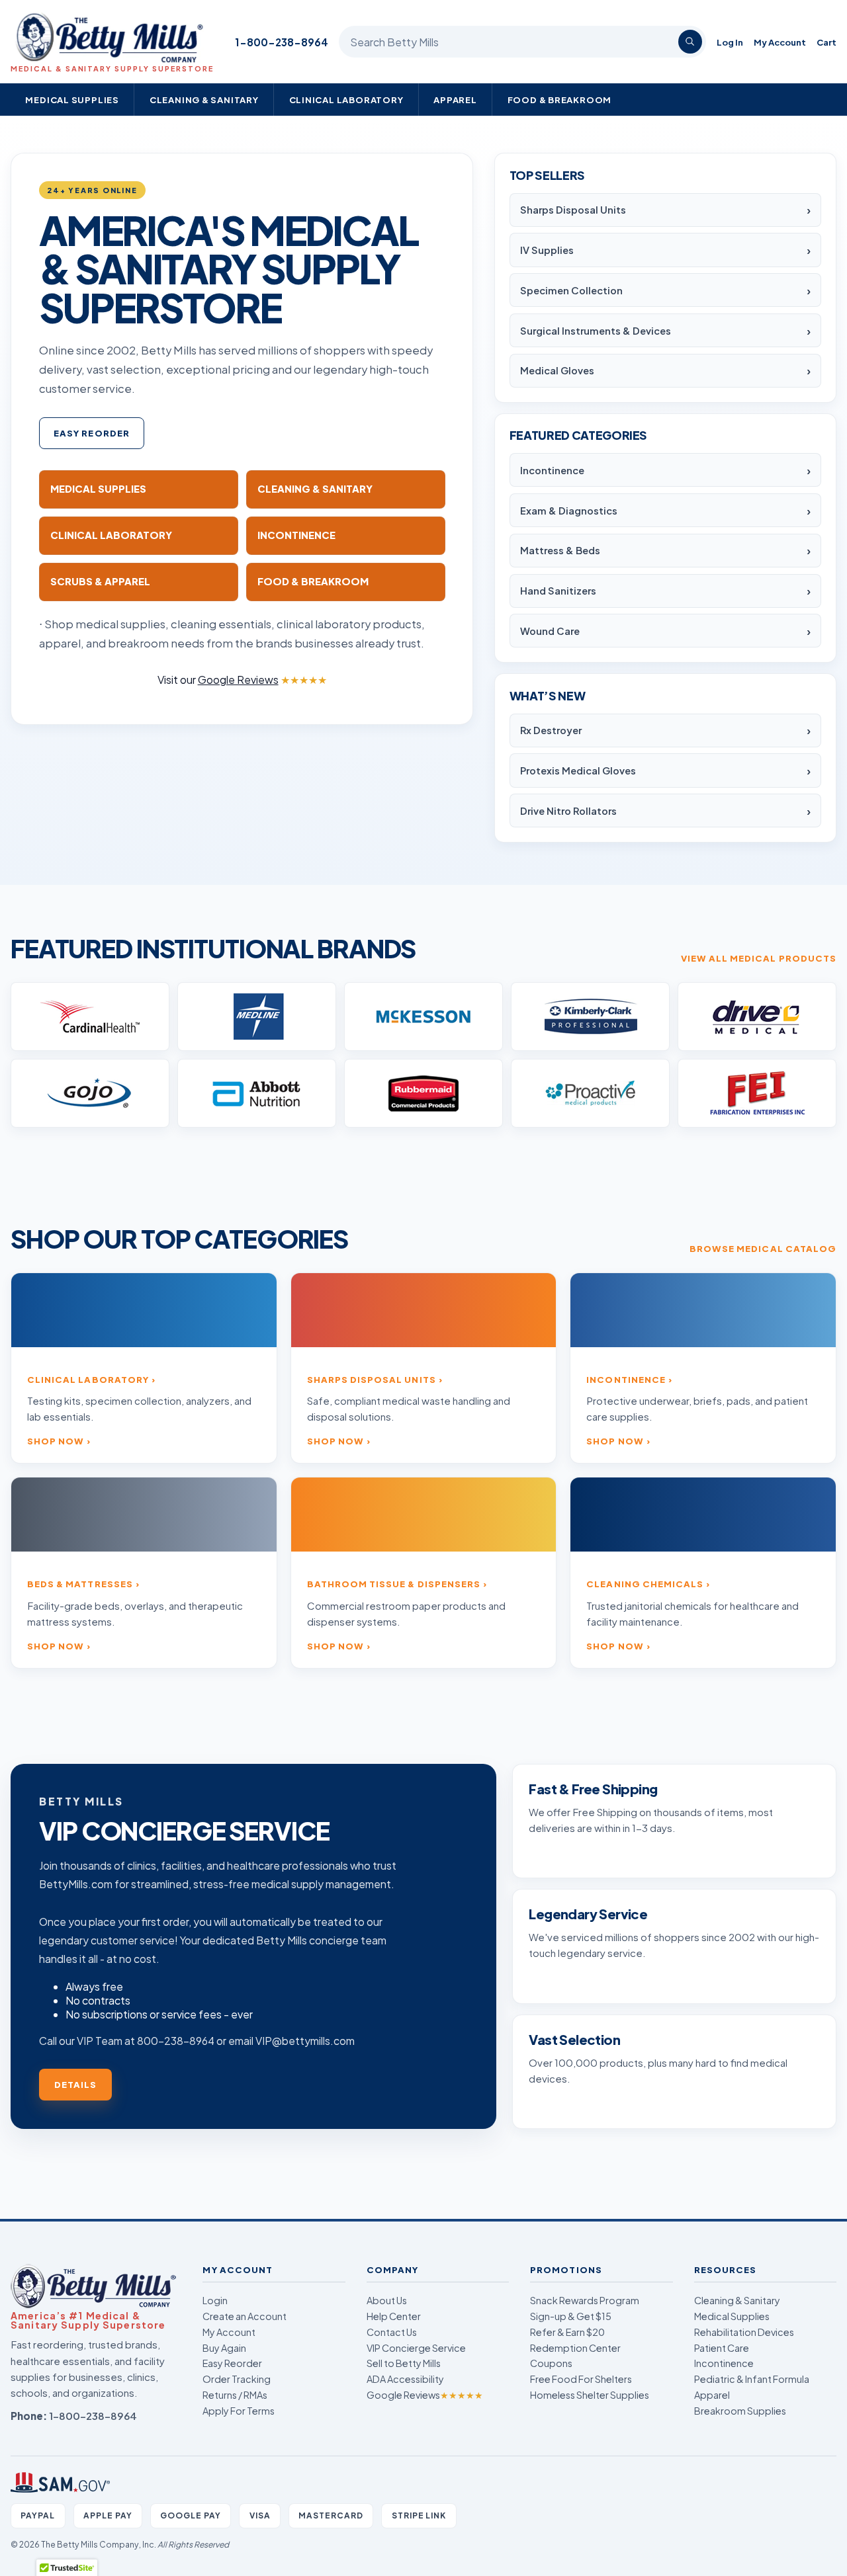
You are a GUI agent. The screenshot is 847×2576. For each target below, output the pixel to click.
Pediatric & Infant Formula (752, 2379)
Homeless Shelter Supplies (590, 2395)
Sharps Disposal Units (573, 210)
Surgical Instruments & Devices (596, 331)
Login (215, 2300)
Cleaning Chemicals (645, 1584)
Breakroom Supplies (740, 2411)
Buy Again (224, 2348)
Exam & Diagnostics (569, 511)
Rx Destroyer (551, 730)
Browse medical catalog (763, 1248)
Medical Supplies (72, 100)
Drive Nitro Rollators (568, 811)
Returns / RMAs (235, 2395)
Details (75, 2084)
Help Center (394, 2316)
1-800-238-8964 (282, 42)
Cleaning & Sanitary (204, 100)
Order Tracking (237, 2379)
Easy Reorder (92, 433)
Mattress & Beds (560, 550)
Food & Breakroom (560, 100)
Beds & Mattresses (80, 1584)
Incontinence (552, 470)
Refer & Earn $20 (567, 2332)
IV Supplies (547, 250)
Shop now (56, 1441)
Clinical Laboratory (346, 100)
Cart (826, 42)
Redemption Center (575, 2348)
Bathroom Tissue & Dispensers (394, 1584)
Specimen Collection (571, 290)
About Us (387, 2300)
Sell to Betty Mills (404, 2363)
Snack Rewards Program (585, 2300)
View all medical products (759, 958)
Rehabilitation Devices (744, 2332)
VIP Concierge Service (416, 2348)
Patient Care (722, 2348)
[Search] (690, 42)
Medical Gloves (557, 370)
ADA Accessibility (405, 2379)
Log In (730, 42)
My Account (780, 42)
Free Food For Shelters (581, 2379)
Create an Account (245, 2316)
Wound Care (550, 631)
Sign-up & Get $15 (571, 2316)
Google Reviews (425, 2395)
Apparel (455, 100)
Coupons (551, 2363)
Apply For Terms (239, 2411)
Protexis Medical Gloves (578, 770)
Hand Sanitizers (558, 591)
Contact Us (392, 2332)
